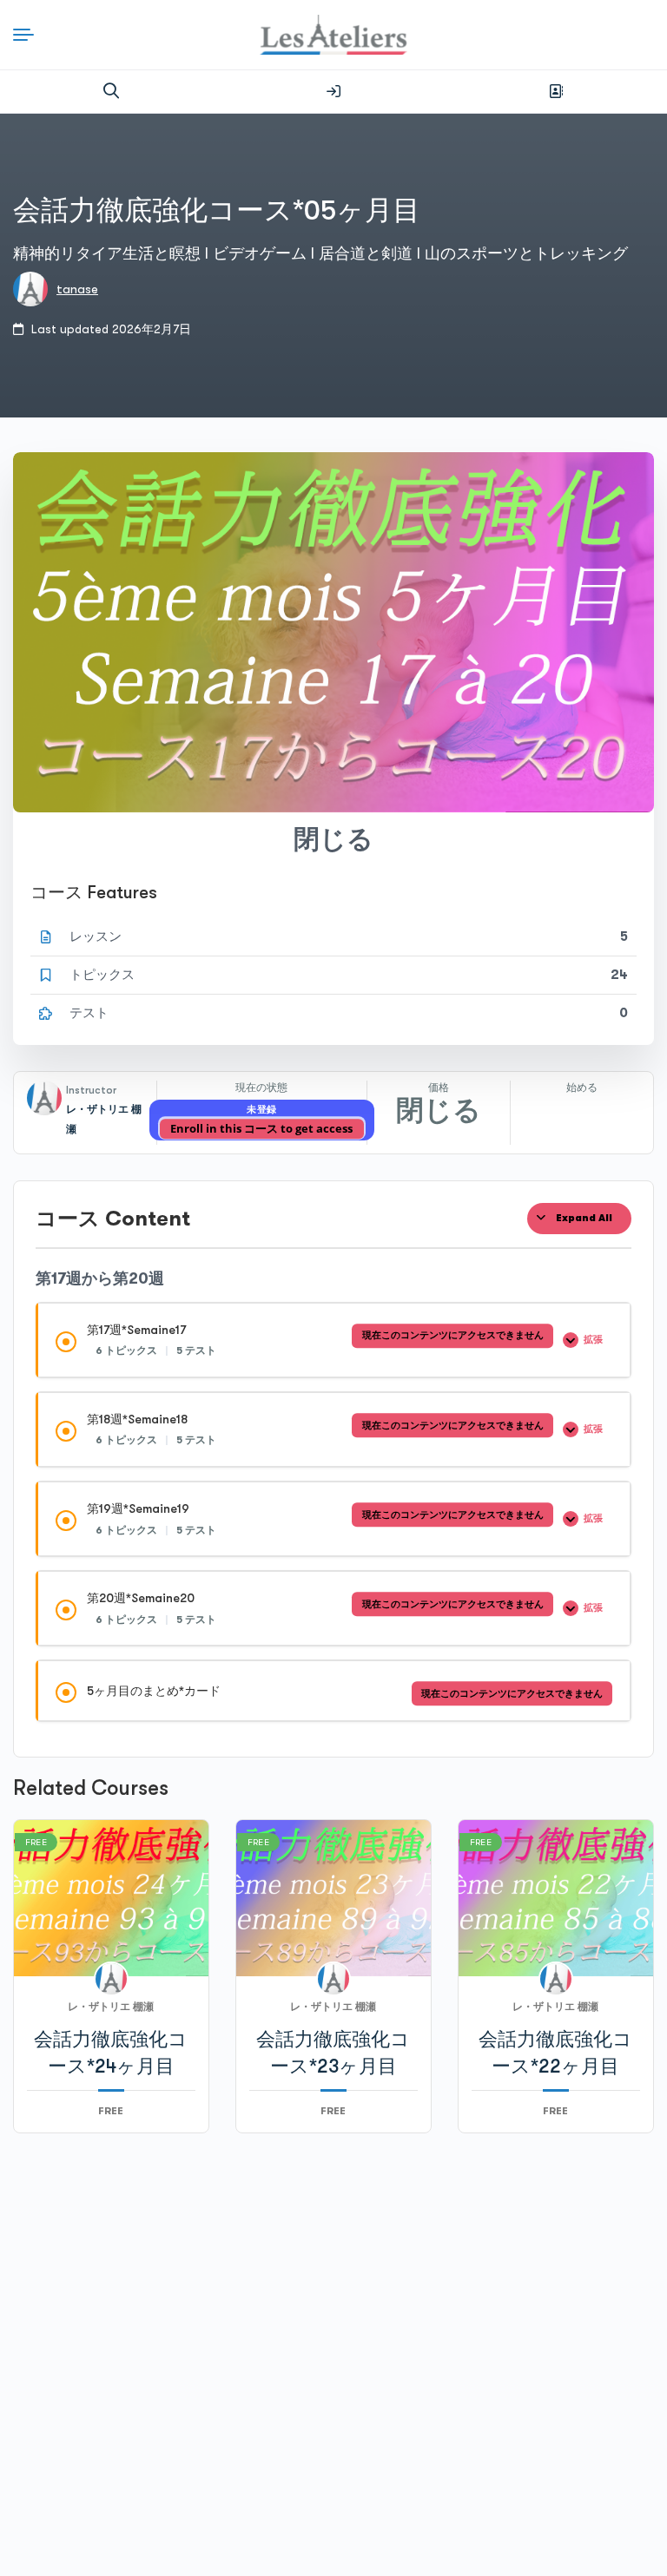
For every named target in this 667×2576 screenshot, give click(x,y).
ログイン (333, 91)
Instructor (91, 1090)
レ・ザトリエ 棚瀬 (111, 2007)
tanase (77, 289)
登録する (556, 91)
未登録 (262, 1110)
